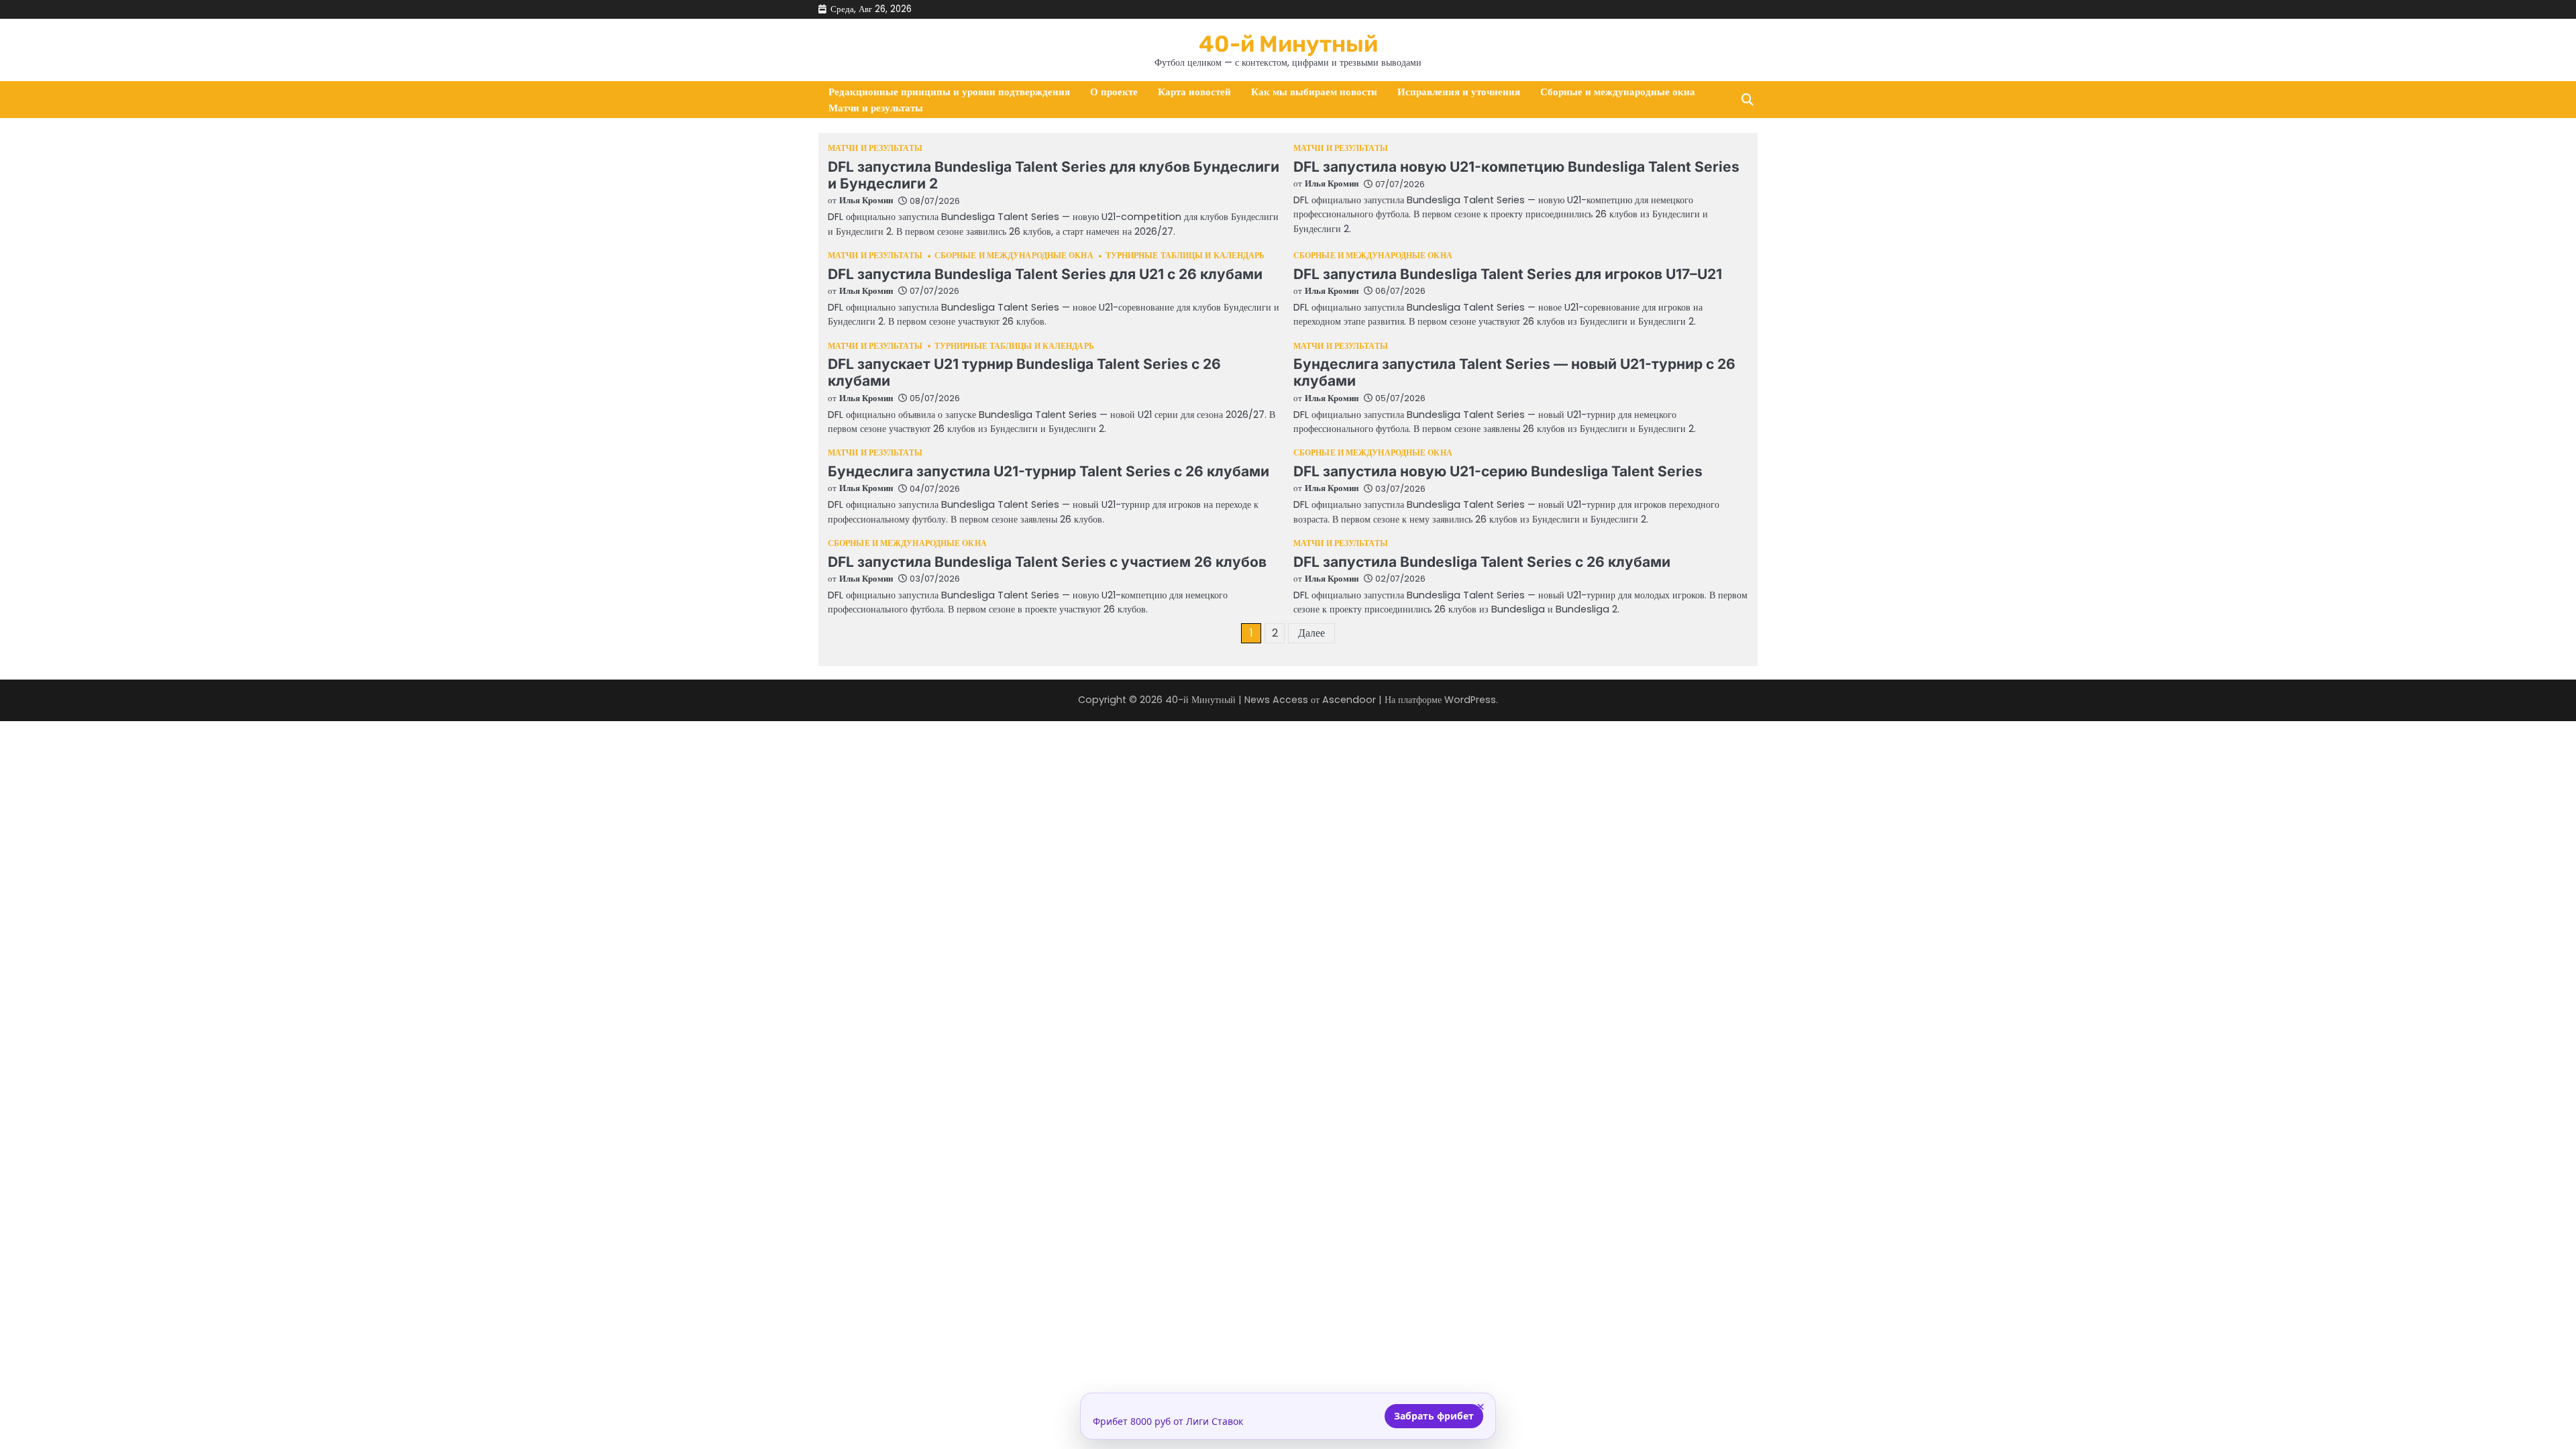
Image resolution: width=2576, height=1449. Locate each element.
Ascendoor (1349, 700)
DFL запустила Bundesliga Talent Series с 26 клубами (1482, 562)
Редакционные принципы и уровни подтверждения (949, 92)
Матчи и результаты (876, 108)
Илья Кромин (866, 200)
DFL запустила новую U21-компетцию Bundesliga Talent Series (1516, 167)
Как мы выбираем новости (1314, 92)
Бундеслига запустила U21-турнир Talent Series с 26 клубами (1049, 471)
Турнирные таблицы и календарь (1185, 256)
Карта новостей (1194, 92)
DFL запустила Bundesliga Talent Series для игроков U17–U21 (1508, 274)
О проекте (1114, 92)
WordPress (1470, 700)
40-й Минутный (1288, 44)
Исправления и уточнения (1459, 92)
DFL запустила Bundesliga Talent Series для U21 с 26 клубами (1045, 274)
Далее (1311, 633)
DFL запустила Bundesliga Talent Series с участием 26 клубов (1047, 562)
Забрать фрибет (1434, 1416)
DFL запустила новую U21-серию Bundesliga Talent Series (1498, 471)
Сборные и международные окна (1618, 92)
